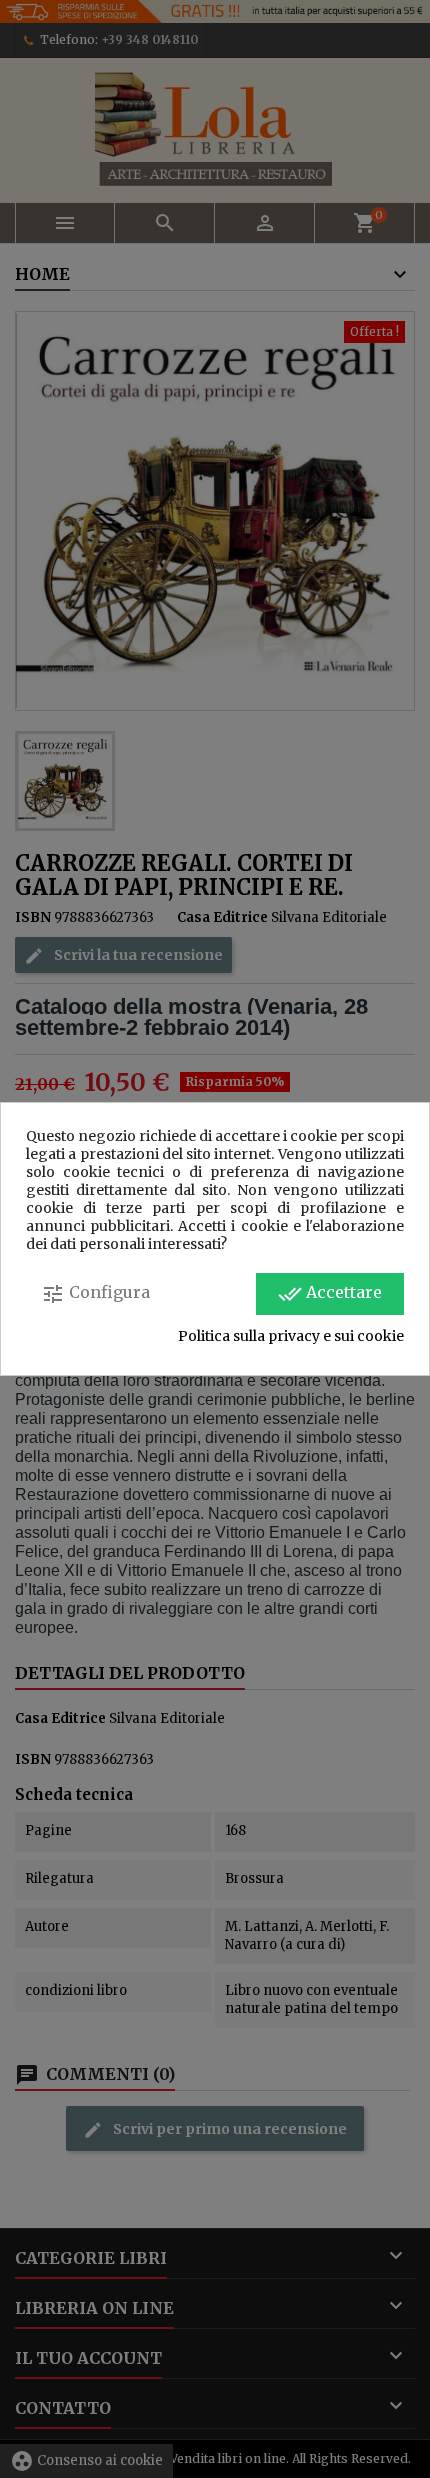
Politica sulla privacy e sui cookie (291, 1336)
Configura (95, 1294)
